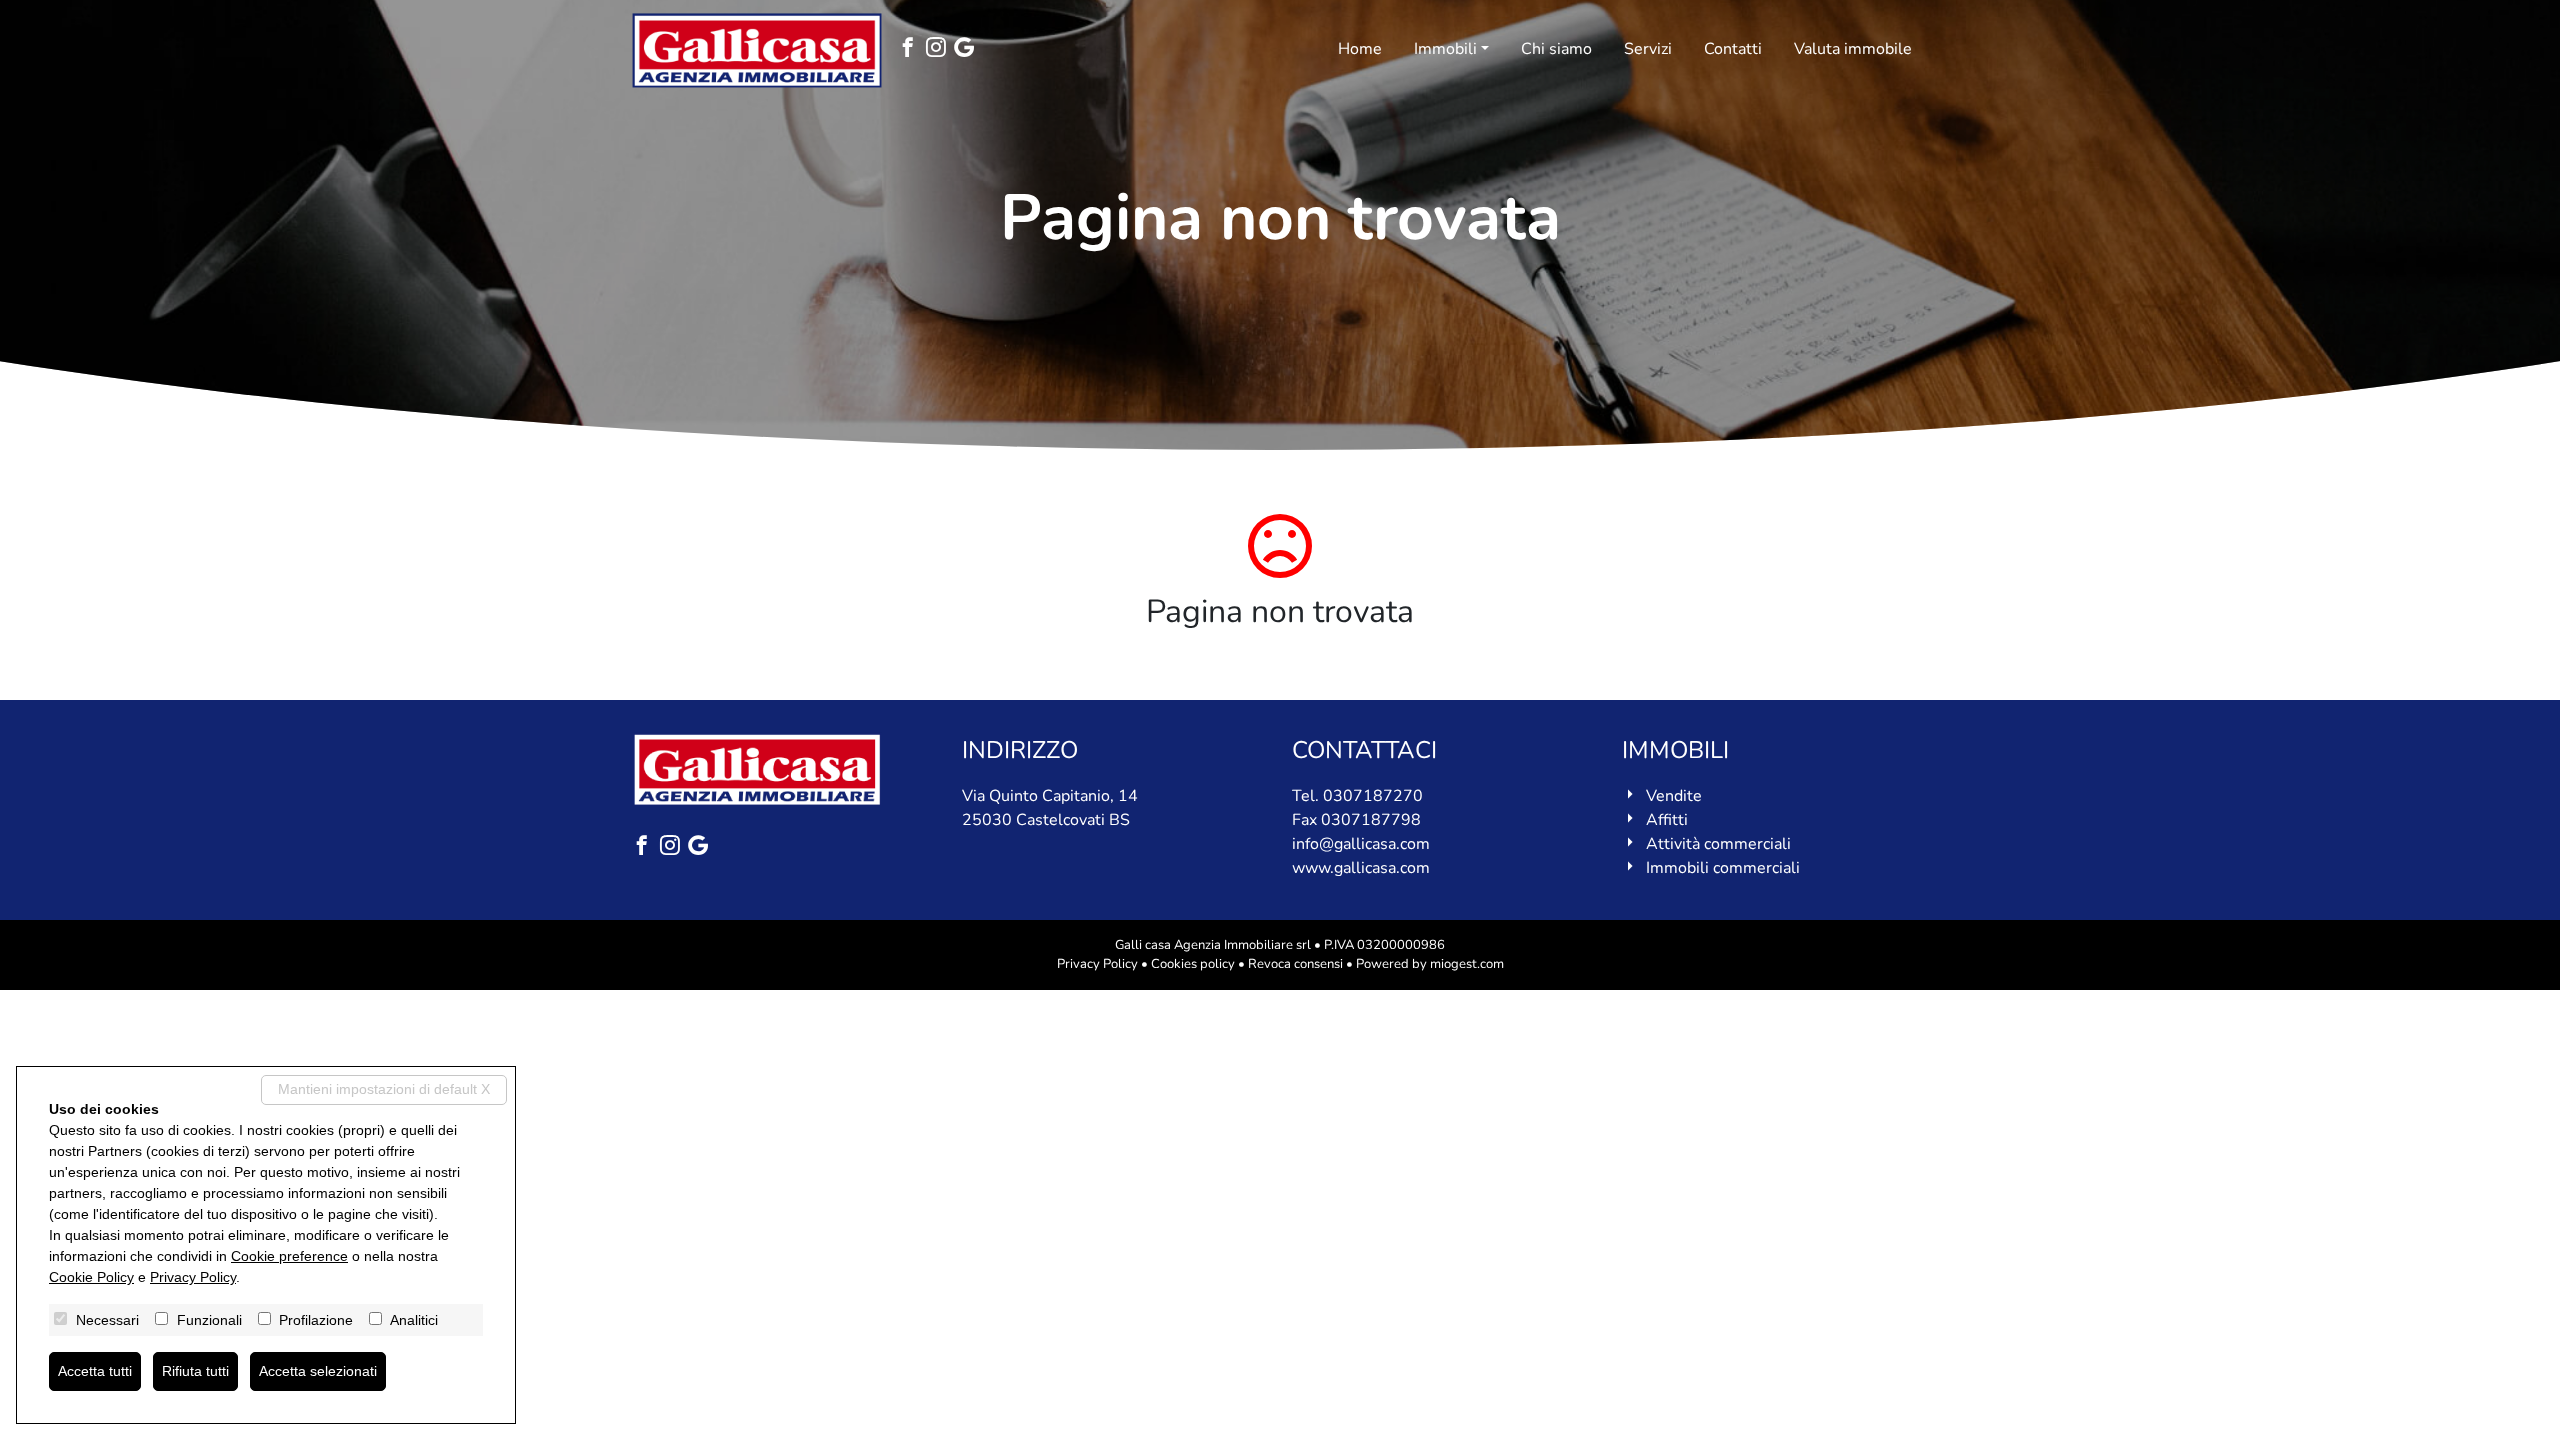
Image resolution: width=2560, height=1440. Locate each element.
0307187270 (1373, 796)
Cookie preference (289, 1256)
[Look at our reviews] (968, 49)
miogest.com (1467, 964)
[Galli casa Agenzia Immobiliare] (757, 50)
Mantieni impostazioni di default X (384, 1089)
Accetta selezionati (318, 1371)
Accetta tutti (95, 1371)
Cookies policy (1193, 964)
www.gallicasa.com (1361, 868)
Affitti (1667, 820)
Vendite (1674, 796)
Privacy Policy (1097, 964)
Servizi (1648, 49)
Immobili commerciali (1723, 868)
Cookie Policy (91, 1277)
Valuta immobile (1853, 49)
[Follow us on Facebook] (912, 49)
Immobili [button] (1445, 49)
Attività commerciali (1718, 844)
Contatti (1733, 49)
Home (1360, 49)
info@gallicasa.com (1361, 844)
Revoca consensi (1295, 964)
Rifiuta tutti (195, 1371)
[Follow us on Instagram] (940, 49)
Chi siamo (1556, 49)
